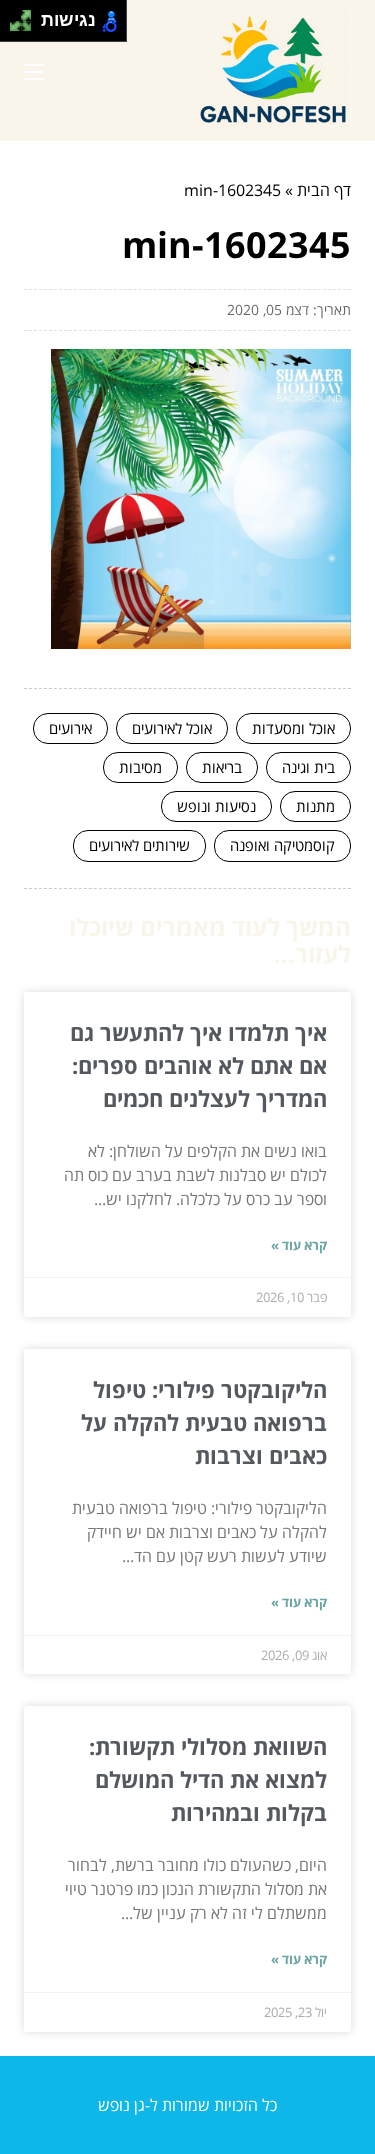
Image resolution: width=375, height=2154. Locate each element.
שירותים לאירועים (139, 845)
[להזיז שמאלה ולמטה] (15, 26)
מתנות (315, 806)
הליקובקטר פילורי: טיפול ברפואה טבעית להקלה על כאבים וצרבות (204, 1422)
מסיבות (140, 767)
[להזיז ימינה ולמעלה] (26, 15)
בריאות (222, 767)
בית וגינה (308, 767)
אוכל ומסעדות (293, 728)
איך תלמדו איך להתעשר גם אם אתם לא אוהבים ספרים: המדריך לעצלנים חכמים (198, 1065)
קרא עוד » (299, 1245)
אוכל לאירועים (172, 728)
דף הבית (324, 190)
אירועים (70, 728)
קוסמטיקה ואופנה (282, 845)
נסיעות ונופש (216, 806)
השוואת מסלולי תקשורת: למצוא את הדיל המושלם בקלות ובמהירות (208, 1779)
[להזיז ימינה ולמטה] (26, 26)
